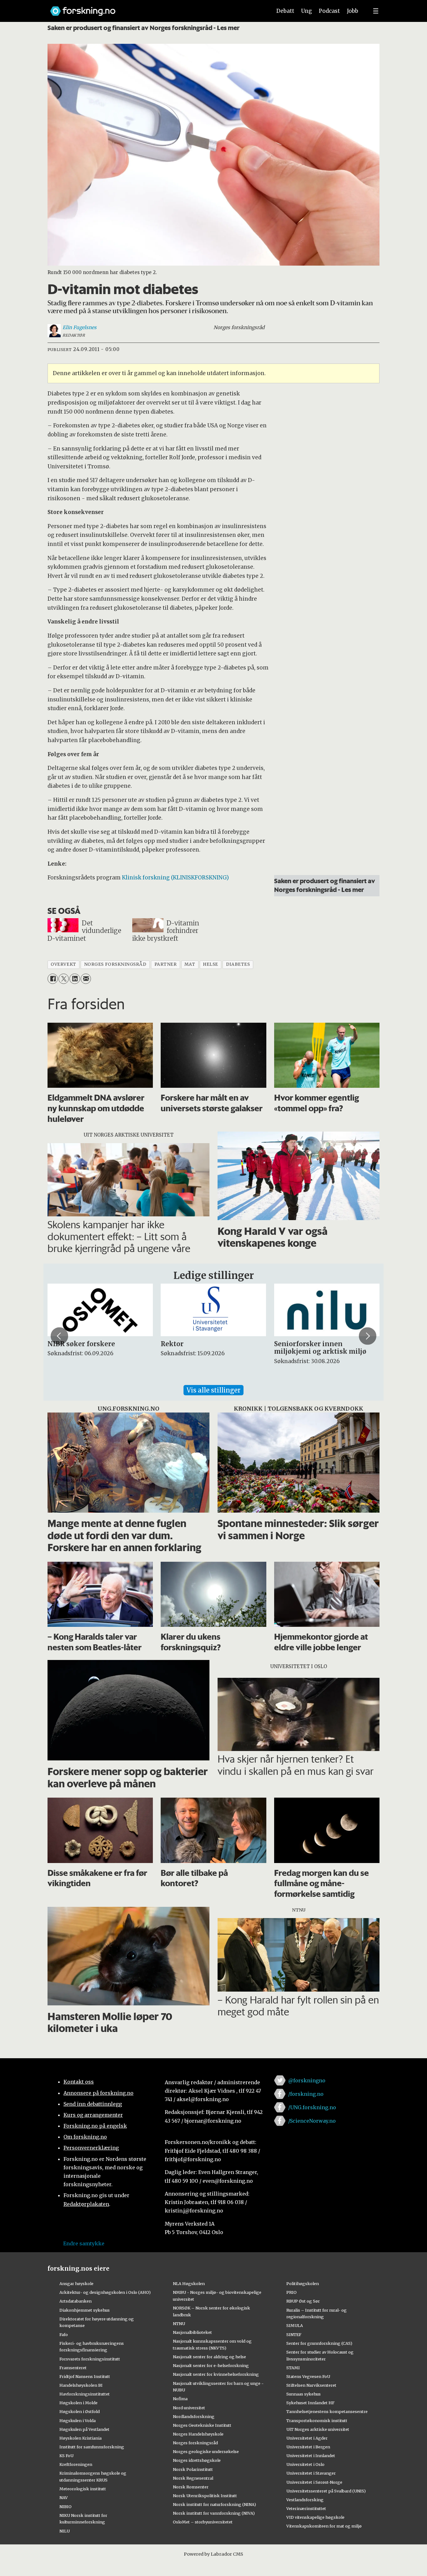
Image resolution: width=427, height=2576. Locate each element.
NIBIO (65, 2507)
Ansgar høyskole (76, 2283)
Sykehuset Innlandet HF (310, 2403)
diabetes (238, 964)
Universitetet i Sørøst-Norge (314, 2482)
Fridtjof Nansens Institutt (85, 2376)
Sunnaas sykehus (304, 2394)
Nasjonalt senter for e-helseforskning (211, 2365)
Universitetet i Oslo (305, 2464)
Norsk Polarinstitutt (193, 2469)
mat (190, 964)
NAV (64, 2497)
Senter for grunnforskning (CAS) (319, 2343)
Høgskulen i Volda (78, 2421)
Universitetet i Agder (307, 2438)
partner (166, 964)
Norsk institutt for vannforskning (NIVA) (214, 2513)
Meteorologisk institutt (83, 2489)
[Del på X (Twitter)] (64, 979)
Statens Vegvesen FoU (308, 2376)
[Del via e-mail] (86, 979)
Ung (306, 11)
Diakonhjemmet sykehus (85, 2310)
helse (211, 964)
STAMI (293, 2368)
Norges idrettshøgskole (197, 2460)
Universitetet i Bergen (308, 2447)
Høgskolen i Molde (78, 2403)
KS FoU (66, 2456)
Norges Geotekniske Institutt (202, 2425)
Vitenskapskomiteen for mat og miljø (324, 2526)
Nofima (180, 2399)
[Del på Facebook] (53, 979)
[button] (59, 1336)
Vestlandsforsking (305, 2500)
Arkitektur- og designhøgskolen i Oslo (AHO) (105, 2292)
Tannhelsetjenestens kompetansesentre (327, 2411)
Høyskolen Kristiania (80, 2438)
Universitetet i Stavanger (311, 2473)
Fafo (64, 2334)
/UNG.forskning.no (312, 2107)
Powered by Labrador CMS (213, 2554)
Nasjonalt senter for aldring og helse (209, 2357)
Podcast (329, 11)
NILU (65, 2531)
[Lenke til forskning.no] (155, 8)
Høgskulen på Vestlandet (84, 2429)
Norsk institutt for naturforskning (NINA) (214, 2504)
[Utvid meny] (376, 11)
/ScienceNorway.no (312, 2121)
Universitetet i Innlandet (311, 2456)
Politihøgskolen (303, 2283)
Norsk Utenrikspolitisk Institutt (205, 2496)
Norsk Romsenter (191, 2487)
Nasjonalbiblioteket (192, 2332)
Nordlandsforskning (194, 2416)
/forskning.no (306, 2094)
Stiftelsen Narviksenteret (311, 2385)
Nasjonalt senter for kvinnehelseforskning (216, 2374)
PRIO (291, 2292)
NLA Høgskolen (189, 2283)
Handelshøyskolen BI (81, 2385)
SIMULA (295, 2325)
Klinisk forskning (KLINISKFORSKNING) (175, 878)
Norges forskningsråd (195, 2443)
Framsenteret (73, 2368)
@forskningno (307, 2080)
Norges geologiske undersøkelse (206, 2451)
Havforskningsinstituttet (85, 2394)
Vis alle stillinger (213, 1390)
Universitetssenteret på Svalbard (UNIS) (326, 2491)
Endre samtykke (84, 2243)
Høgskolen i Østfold (80, 2411)
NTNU (179, 2324)
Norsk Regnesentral (193, 2478)
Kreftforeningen (76, 2464)
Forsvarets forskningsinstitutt (90, 2359)
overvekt (63, 964)
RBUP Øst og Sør (303, 2301)
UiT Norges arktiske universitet (318, 2429)
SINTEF (294, 2334)
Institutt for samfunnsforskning (92, 2447)
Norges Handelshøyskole (198, 2434)
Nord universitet (189, 2408)
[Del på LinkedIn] (75, 979)
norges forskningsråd (115, 964)
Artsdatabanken (75, 2301)
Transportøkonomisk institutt (317, 2421)
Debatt (285, 11)
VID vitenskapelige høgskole (315, 2517)
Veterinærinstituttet (306, 2508)
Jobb (353, 11)
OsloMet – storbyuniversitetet (203, 2522)
